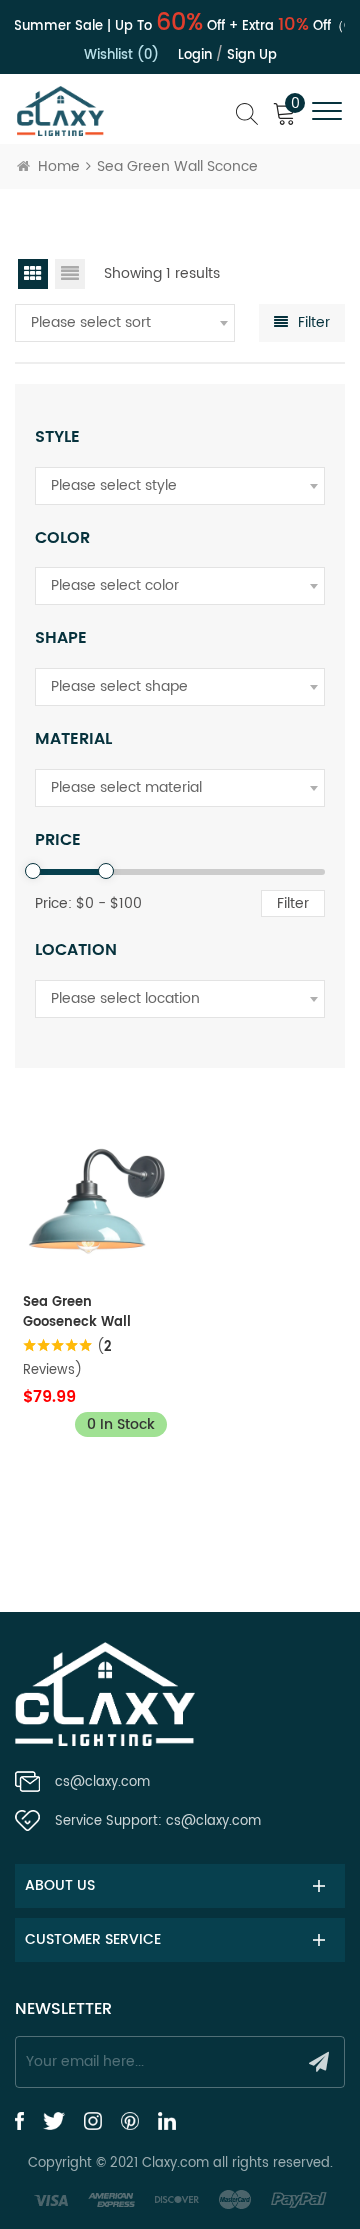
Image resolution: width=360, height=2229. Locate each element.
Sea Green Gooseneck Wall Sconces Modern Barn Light (78, 1313)
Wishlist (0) (121, 55)
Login (195, 55)
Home (59, 166)
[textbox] (125, 323)
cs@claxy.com (102, 1782)
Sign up (252, 55)
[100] (106, 871)
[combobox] (125, 323)
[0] (33, 871)
